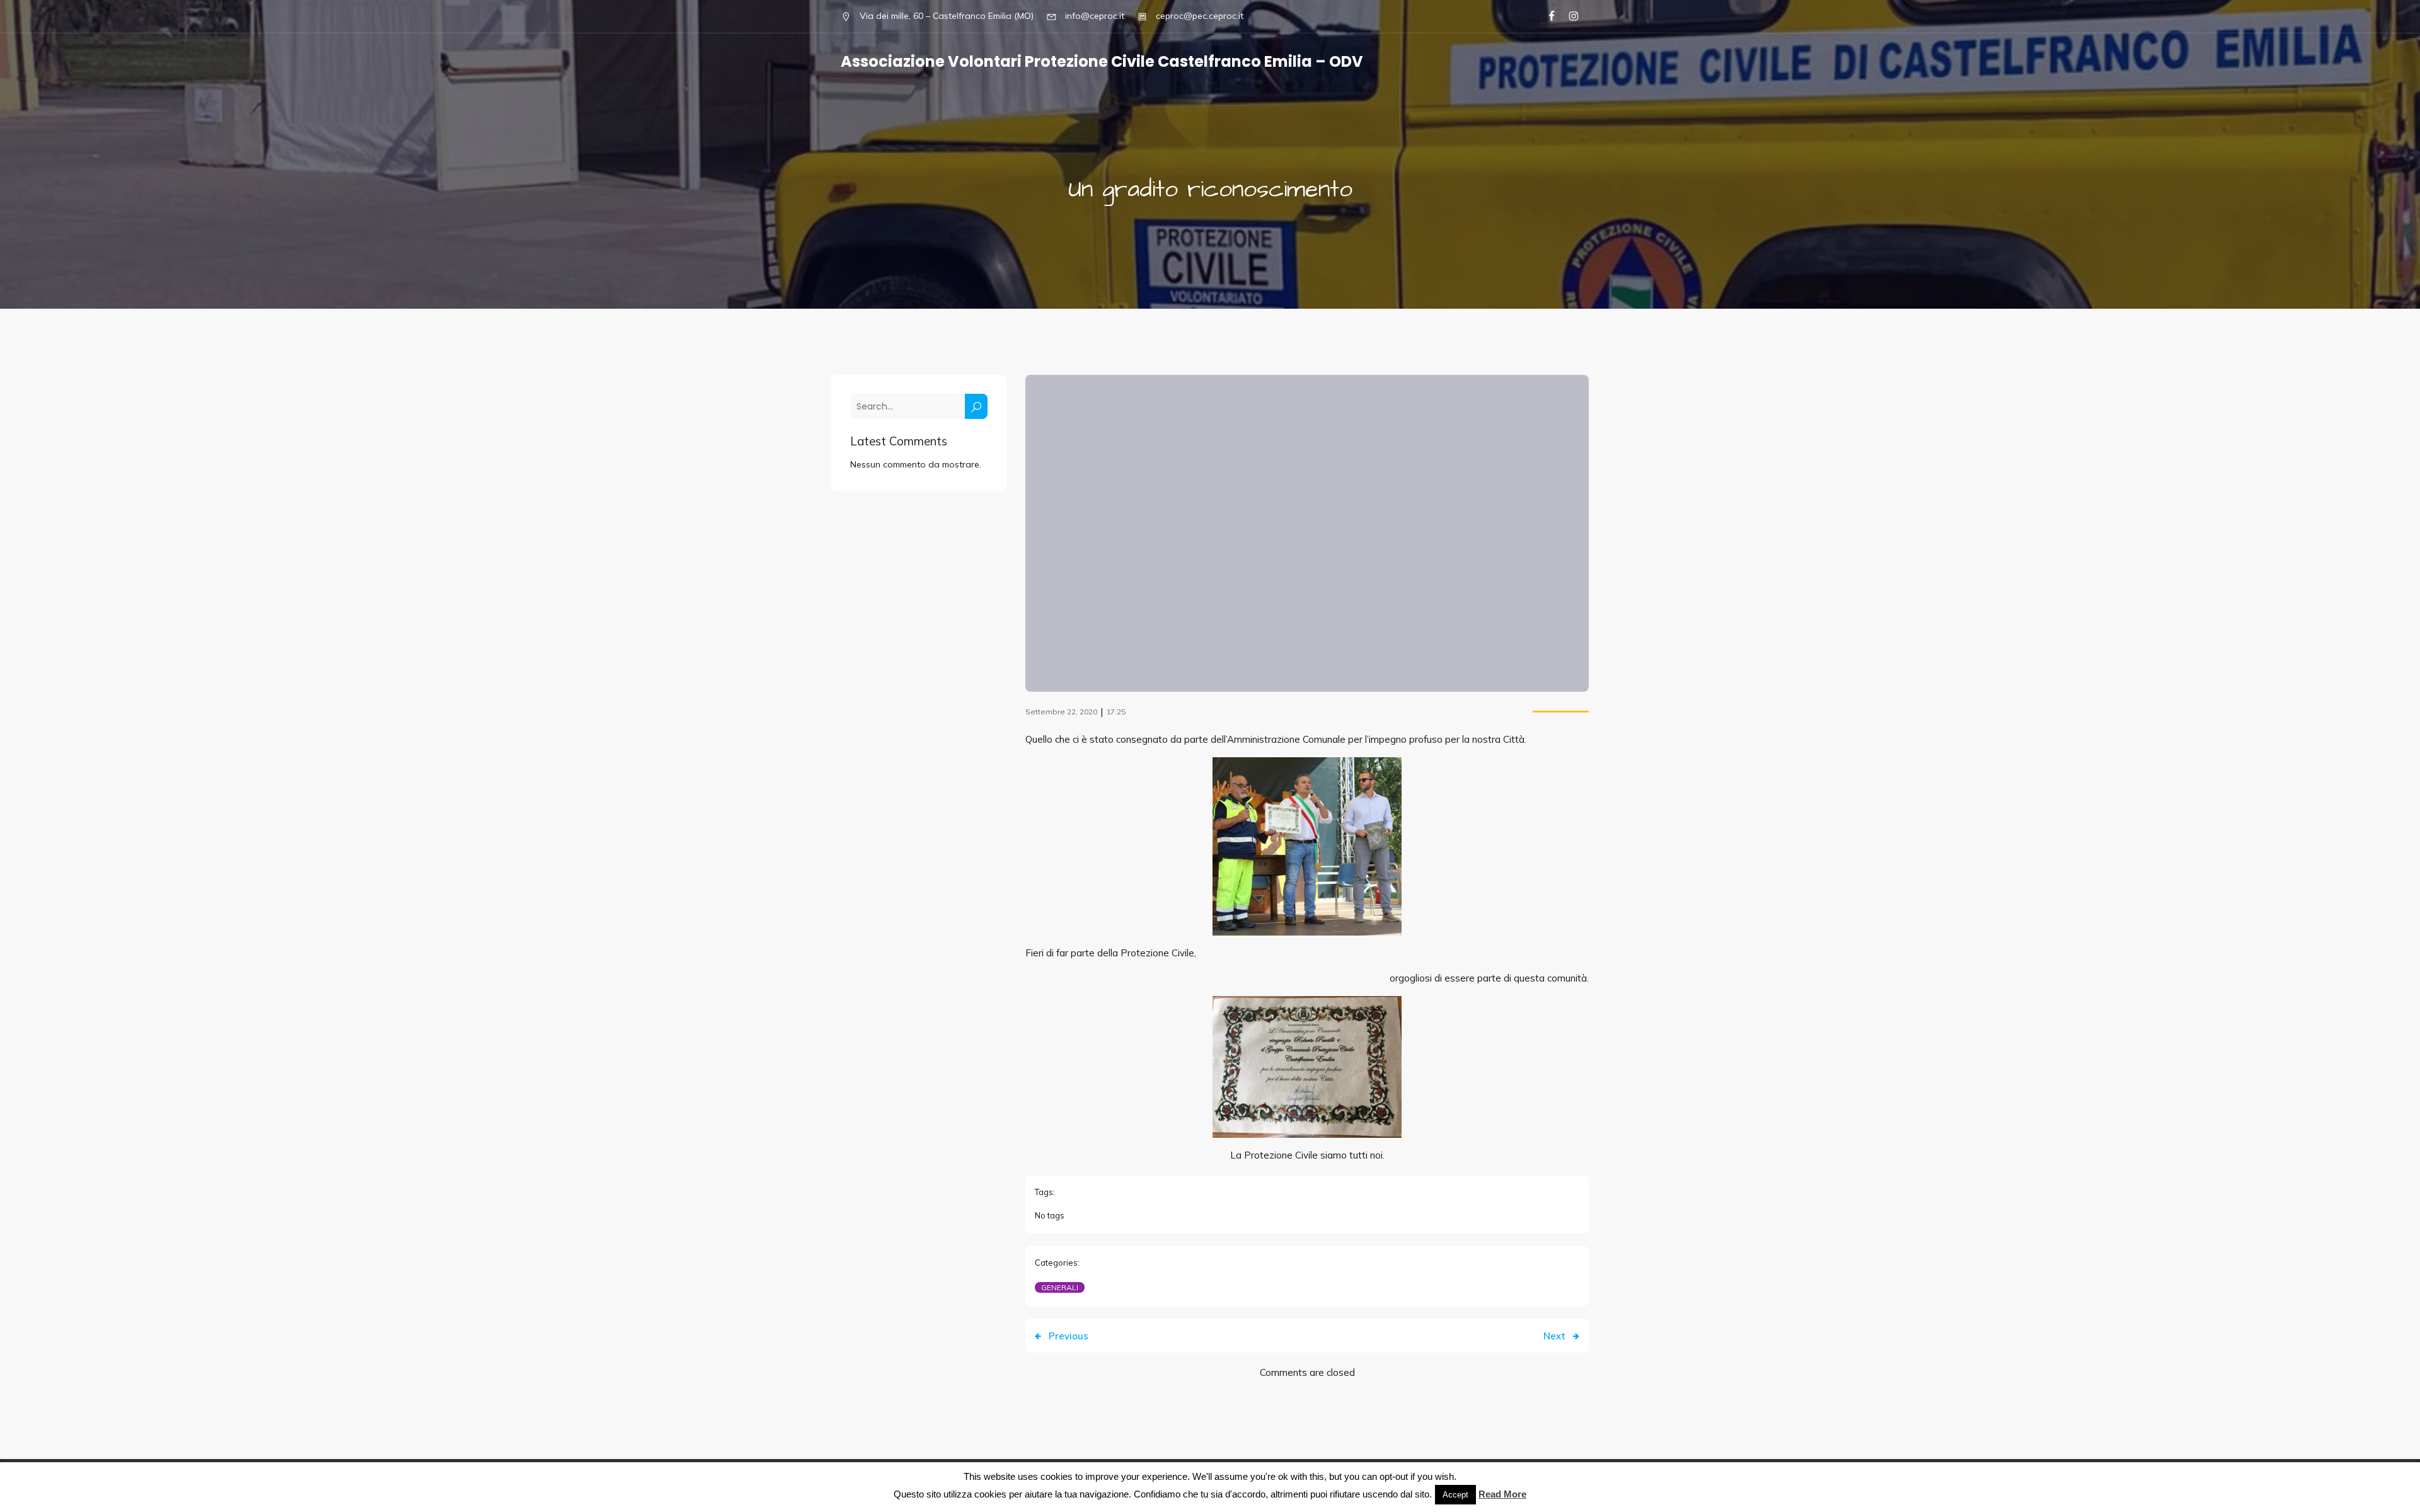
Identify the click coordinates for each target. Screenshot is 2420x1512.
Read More (1502, 1494)
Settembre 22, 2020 (1061, 712)
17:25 (1116, 712)
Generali (1060, 1287)
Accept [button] (1455, 1495)
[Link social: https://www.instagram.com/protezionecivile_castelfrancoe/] (1568, 16)
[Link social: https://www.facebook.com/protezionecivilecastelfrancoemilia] (1546, 16)
